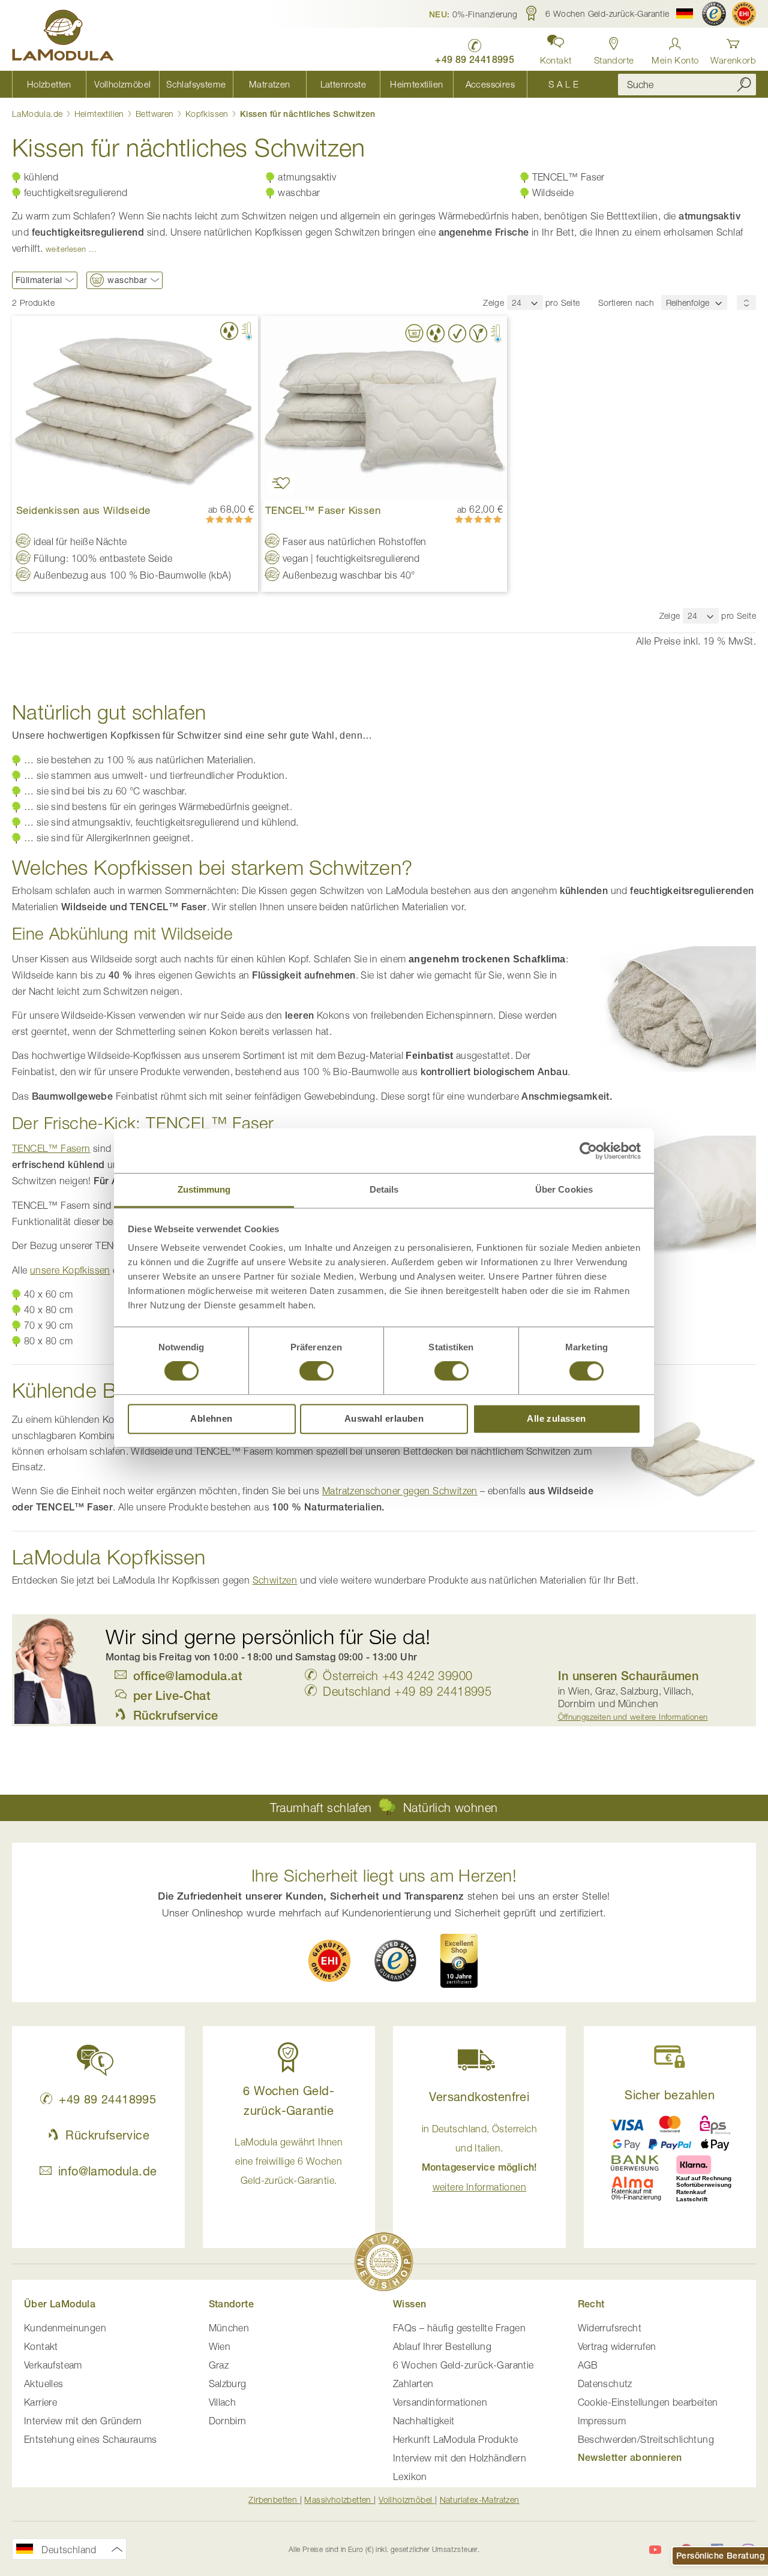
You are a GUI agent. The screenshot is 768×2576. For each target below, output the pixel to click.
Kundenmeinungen (65, 2328)
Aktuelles (44, 2384)
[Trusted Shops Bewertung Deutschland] (395, 1961)
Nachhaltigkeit (424, 2421)
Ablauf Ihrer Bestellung (442, 2346)
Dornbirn (228, 2421)
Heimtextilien (101, 114)
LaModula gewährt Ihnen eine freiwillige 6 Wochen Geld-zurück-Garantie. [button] (289, 2161)
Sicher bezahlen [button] (670, 2095)
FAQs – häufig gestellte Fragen (459, 2328)
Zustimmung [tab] (204, 1189)
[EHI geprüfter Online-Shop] (744, 14)
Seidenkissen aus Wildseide (83, 510)
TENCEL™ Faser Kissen (323, 510)
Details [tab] (384, 1189)
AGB (588, 2365)
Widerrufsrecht (610, 2328)
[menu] (306, 84)
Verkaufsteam (53, 2365)
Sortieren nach (626, 303)
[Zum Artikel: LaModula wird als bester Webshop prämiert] (384, 2264)
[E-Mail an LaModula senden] (124, 1676)
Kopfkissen (208, 114)
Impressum (602, 2421)
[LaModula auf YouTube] (655, 2550)
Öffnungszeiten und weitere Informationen (633, 1717)
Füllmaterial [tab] (39, 280)
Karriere (40, 2402)
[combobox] (687, 85)
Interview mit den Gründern (83, 2421)
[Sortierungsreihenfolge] (746, 303)
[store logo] (63, 37)
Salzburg (228, 2384)
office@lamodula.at (188, 1676)
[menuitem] (49, 84)
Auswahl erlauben (384, 1418)
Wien (220, 2346)
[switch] (316, 1373)
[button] (473, 14)
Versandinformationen (440, 2402)
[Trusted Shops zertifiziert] (714, 14)
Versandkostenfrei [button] (479, 2097)
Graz (219, 2365)
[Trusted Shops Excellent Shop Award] (459, 1961)
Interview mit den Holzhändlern (460, 2458)
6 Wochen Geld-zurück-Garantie (463, 2365)
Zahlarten (413, 2384)
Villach (223, 2402)
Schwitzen (275, 1580)
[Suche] (744, 84)
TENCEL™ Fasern (51, 1148)
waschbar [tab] (127, 280)
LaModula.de (39, 114)
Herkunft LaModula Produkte (455, 2439)
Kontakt (41, 2346)
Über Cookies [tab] (564, 1189)
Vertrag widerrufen (617, 2346)
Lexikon (410, 2476)
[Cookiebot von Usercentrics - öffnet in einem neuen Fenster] (588, 1151)
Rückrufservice (107, 2135)
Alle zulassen (556, 1418)
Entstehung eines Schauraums (91, 2439)
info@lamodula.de (107, 2171)
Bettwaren (156, 114)
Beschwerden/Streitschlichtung (646, 2439)
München (229, 2328)
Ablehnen (211, 1418)
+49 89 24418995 (107, 2099)
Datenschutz (605, 2384)
